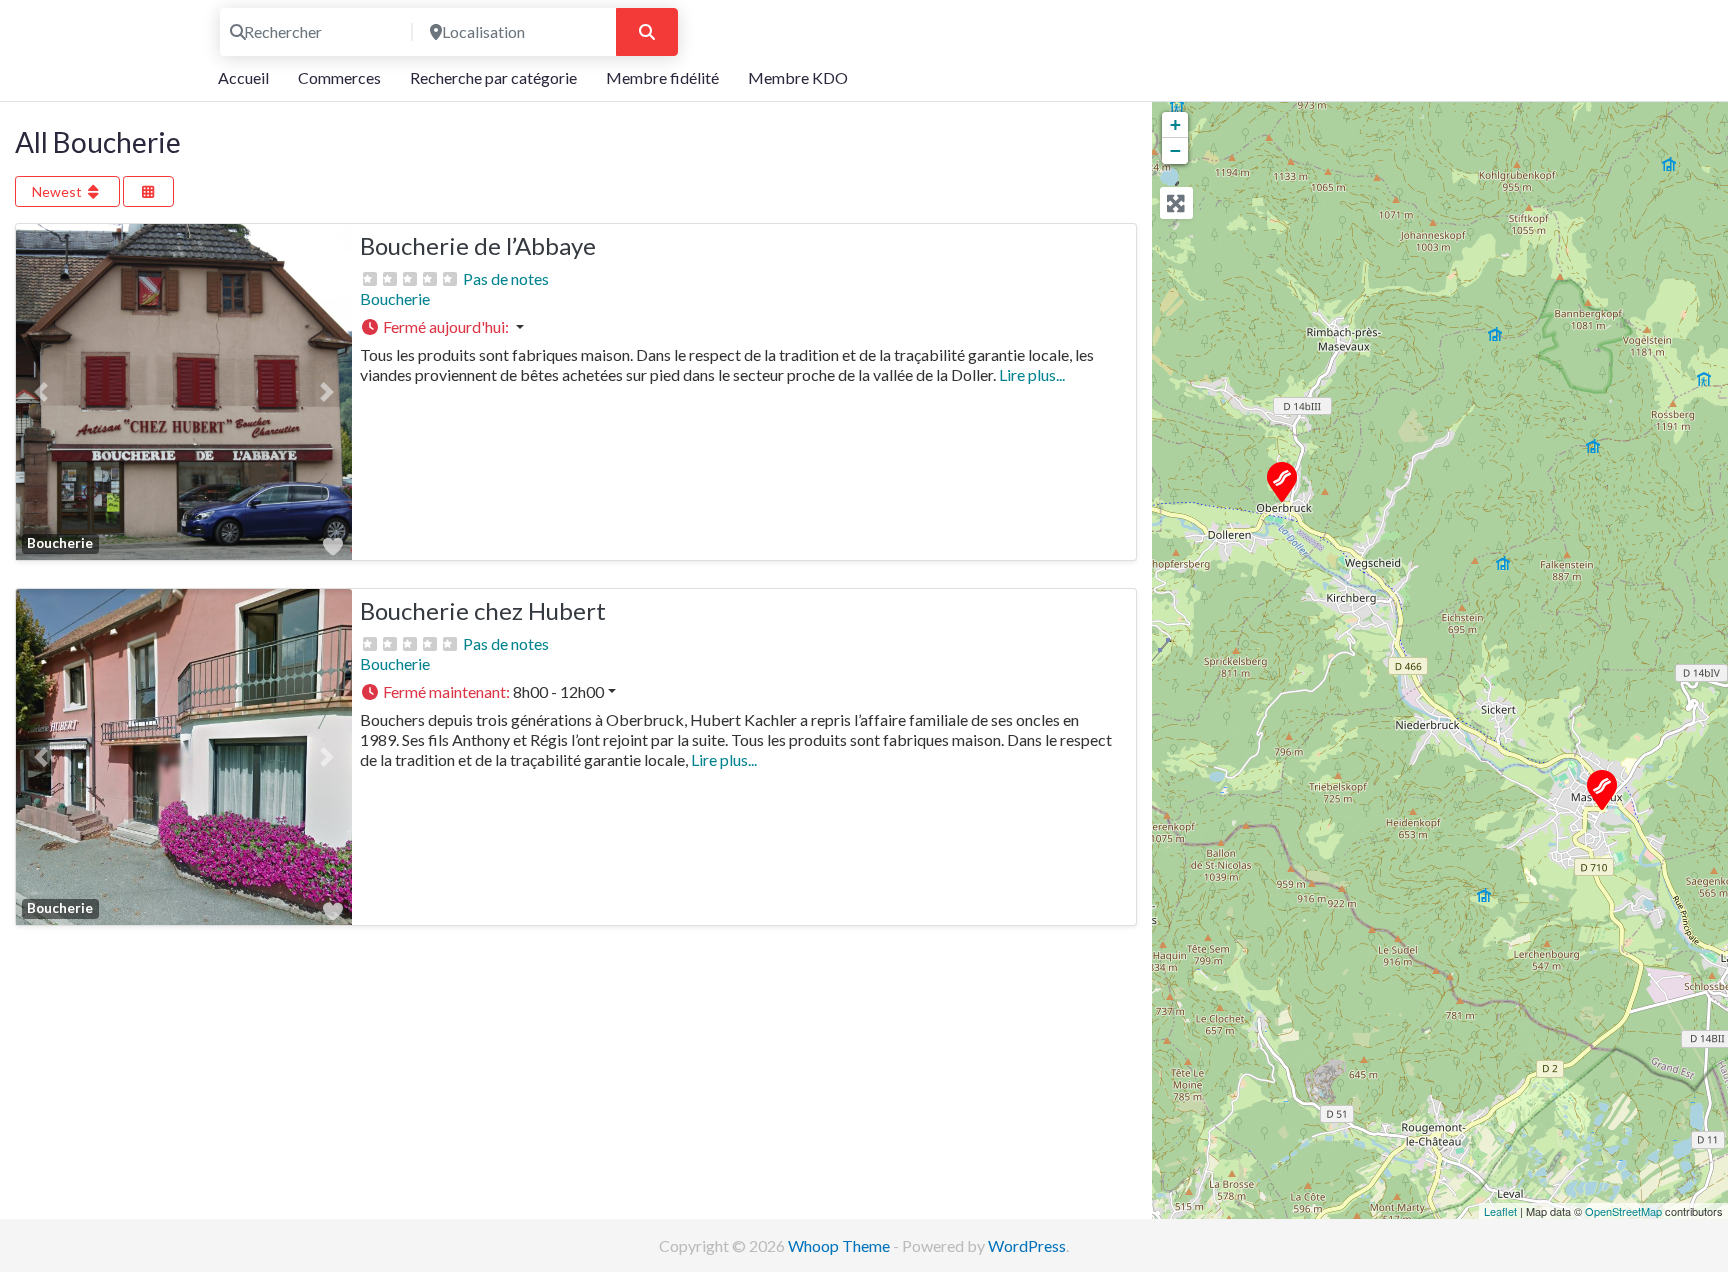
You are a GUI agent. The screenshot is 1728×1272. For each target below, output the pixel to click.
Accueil (243, 77)
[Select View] (149, 191)
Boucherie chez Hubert (483, 610)
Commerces (339, 77)
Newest (58, 191)
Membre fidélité (662, 77)
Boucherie (395, 298)
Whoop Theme (840, 1245)
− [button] (1175, 150)
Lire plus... (1032, 374)
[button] (41, 392)
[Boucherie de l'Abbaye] (1601, 789)
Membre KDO (798, 77)
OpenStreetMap (1623, 1211)
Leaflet (1500, 1211)
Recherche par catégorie (493, 77)
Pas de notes (506, 278)
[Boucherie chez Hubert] (1281, 481)
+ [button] (1175, 124)
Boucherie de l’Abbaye (478, 245)
